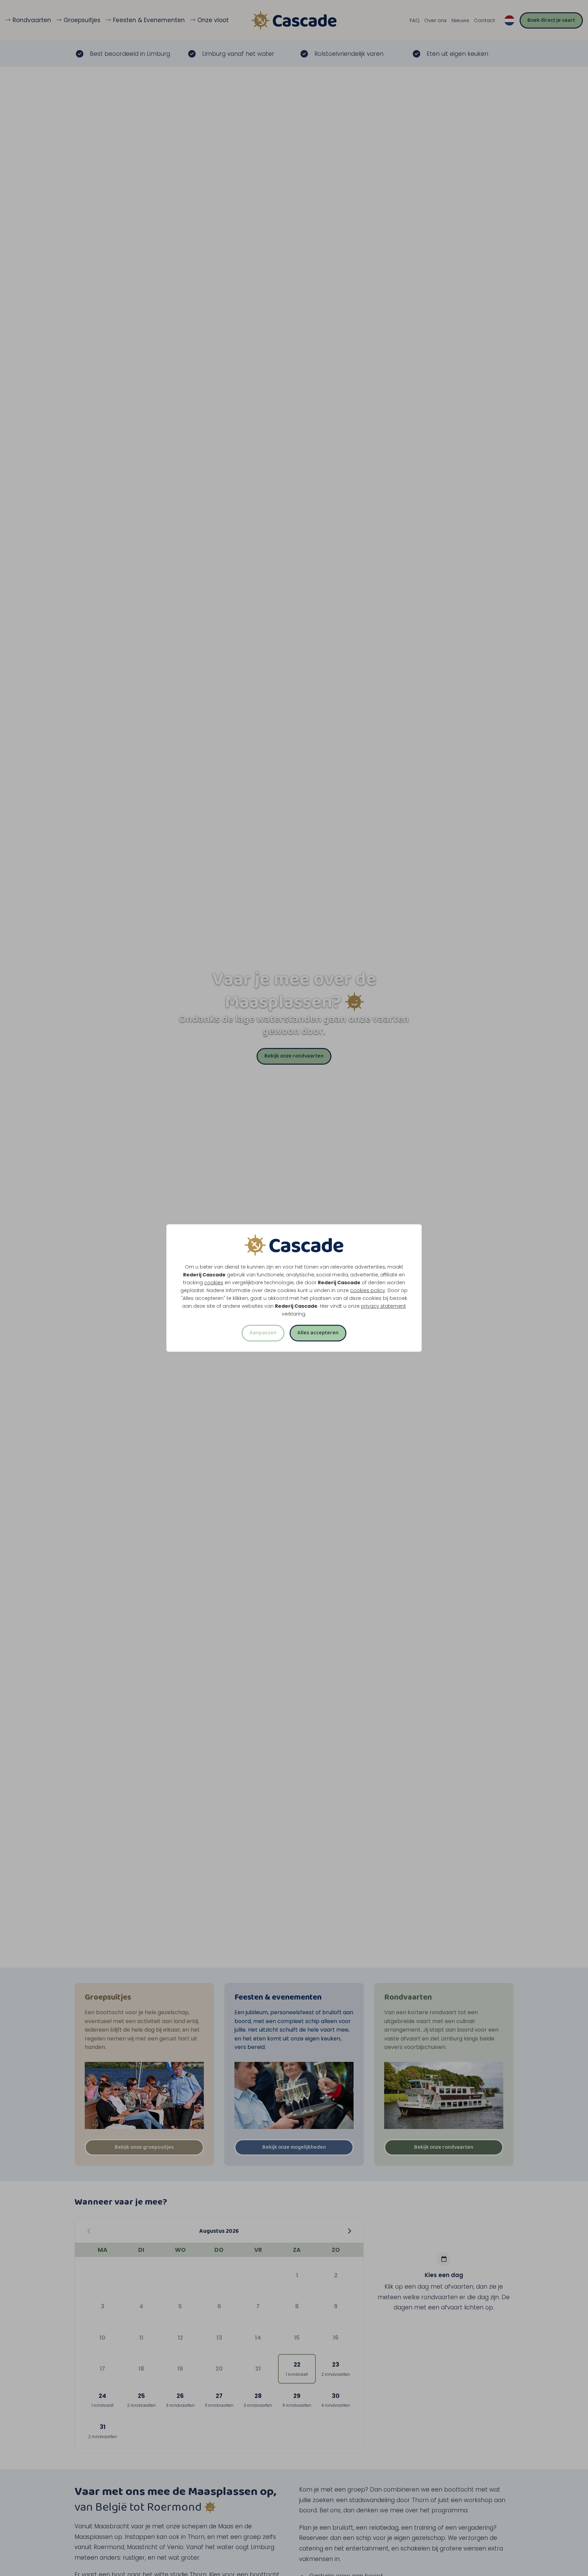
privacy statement (383, 1306)
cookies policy (368, 1290)
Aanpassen (263, 1333)
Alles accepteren (318, 1333)
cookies (214, 1283)
